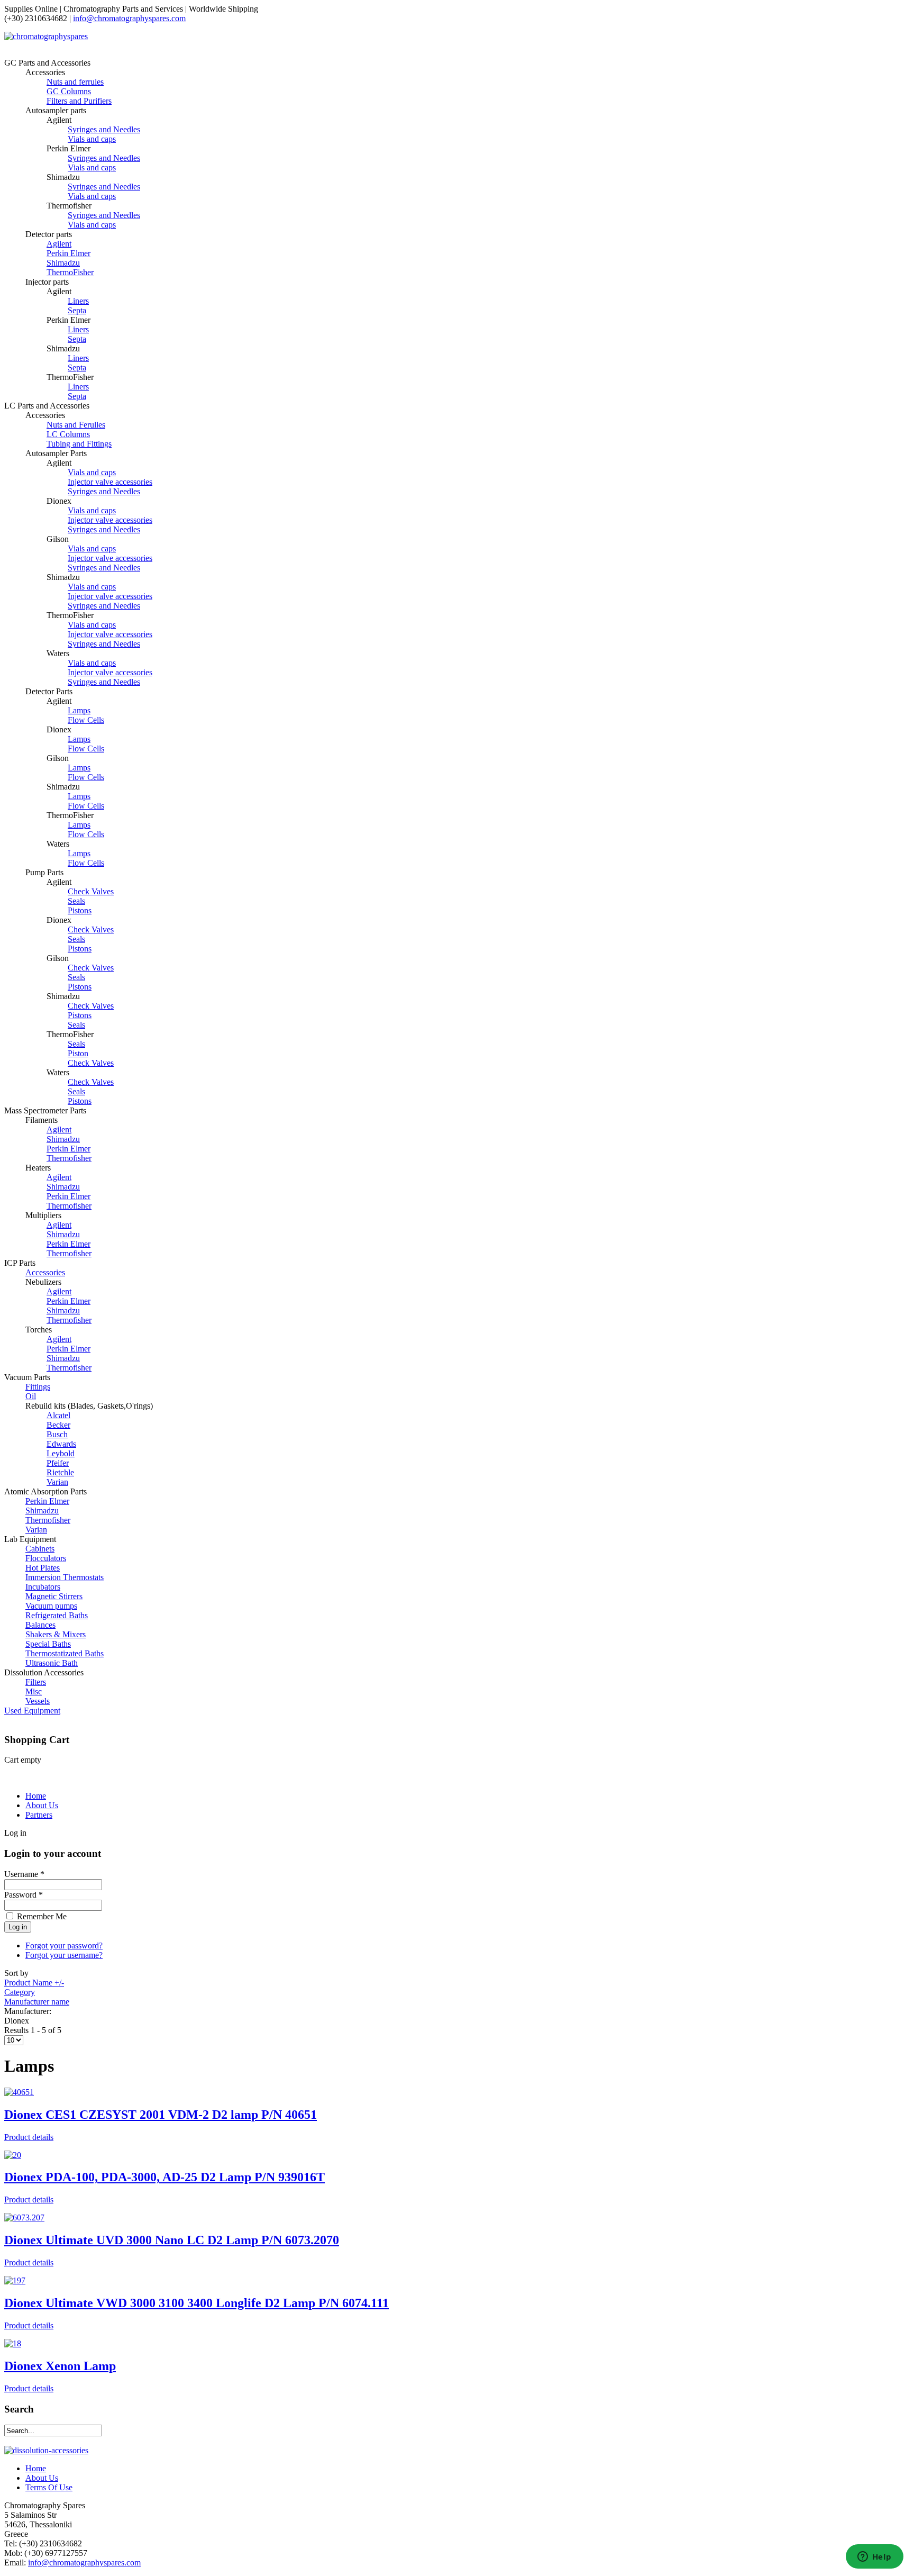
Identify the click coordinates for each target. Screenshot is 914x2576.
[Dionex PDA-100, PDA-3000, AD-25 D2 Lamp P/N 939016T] (13, 2155)
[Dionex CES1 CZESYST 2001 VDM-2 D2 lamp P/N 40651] (19, 2092)
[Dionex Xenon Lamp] (13, 2343)
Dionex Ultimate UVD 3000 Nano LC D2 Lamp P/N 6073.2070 (172, 2240)
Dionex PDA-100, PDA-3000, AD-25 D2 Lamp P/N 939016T (164, 2177)
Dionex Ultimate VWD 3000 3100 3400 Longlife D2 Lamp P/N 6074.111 (196, 2303)
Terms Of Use (49, 2487)
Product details (29, 2137)
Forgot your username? (64, 1955)
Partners (39, 1815)
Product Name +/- (34, 1983)
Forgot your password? (64, 1945)
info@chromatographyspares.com (129, 18)
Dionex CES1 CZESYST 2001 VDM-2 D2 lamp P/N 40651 (161, 2115)
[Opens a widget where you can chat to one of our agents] (874, 2557)
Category (20, 1992)
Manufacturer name (37, 2002)
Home (36, 1796)
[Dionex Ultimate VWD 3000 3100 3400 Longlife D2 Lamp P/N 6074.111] (15, 2280)
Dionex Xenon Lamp (60, 2366)
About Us (42, 1805)
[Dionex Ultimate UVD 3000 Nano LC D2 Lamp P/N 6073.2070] (24, 2217)
